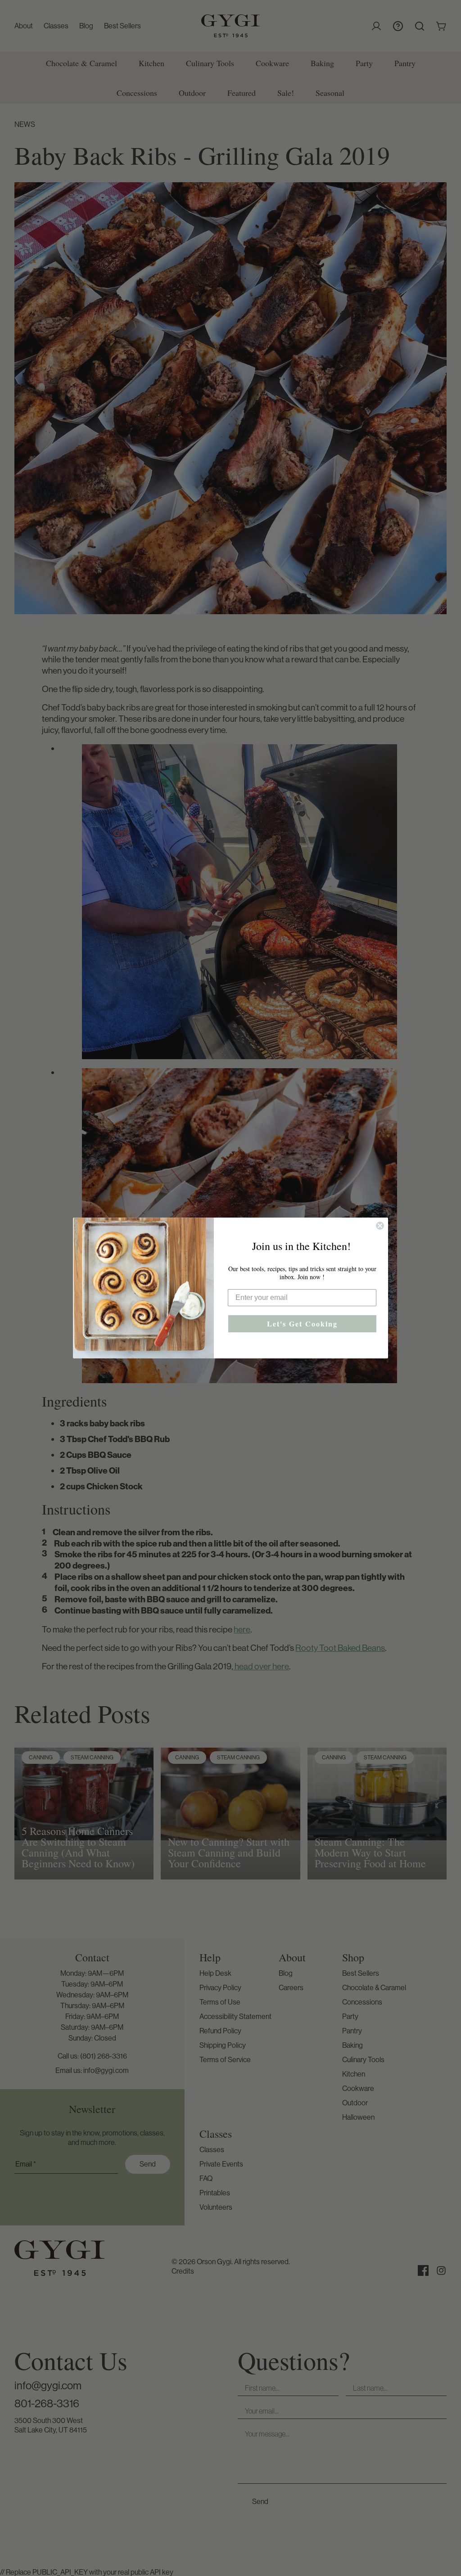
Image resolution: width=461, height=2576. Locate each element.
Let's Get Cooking (302, 1324)
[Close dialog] (380, 1226)
